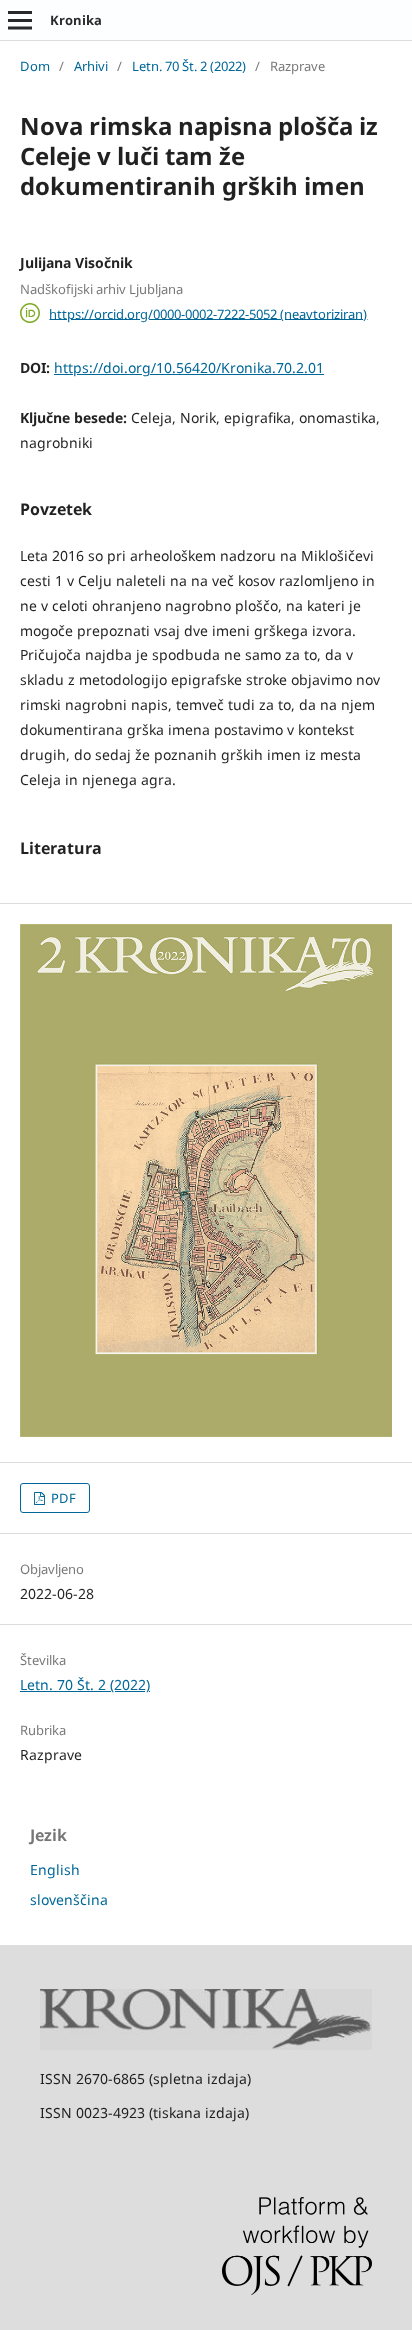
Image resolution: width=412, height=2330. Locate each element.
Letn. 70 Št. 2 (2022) (189, 66)
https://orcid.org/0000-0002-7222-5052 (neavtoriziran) (208, 313)
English (55, 1869)
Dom (35, 66)
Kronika (76, 20)
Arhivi (91, 66)
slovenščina (69, 1899)
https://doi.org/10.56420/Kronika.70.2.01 (189, 367)
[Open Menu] (20, 20)
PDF (62, 1498)
